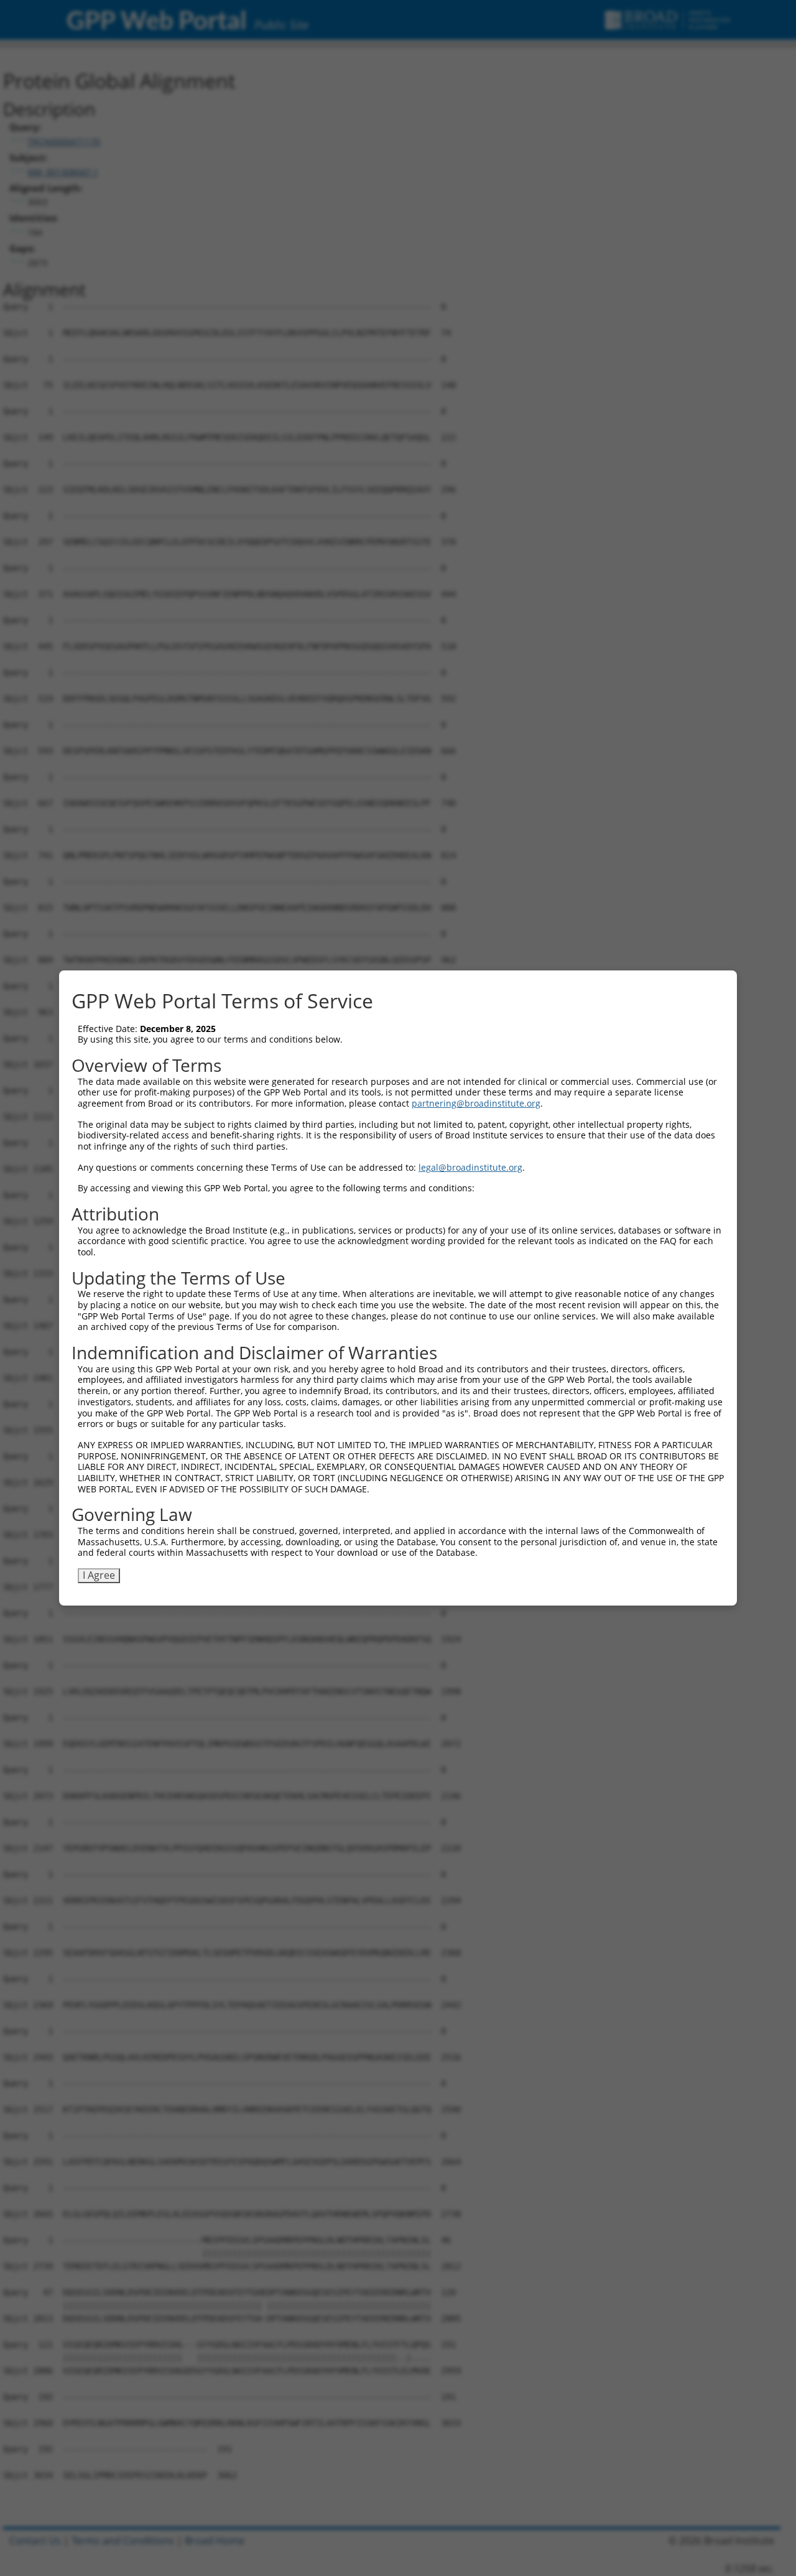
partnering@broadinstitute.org (476, 1103)
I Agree (99, 1575)
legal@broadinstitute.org (470, 1167)
